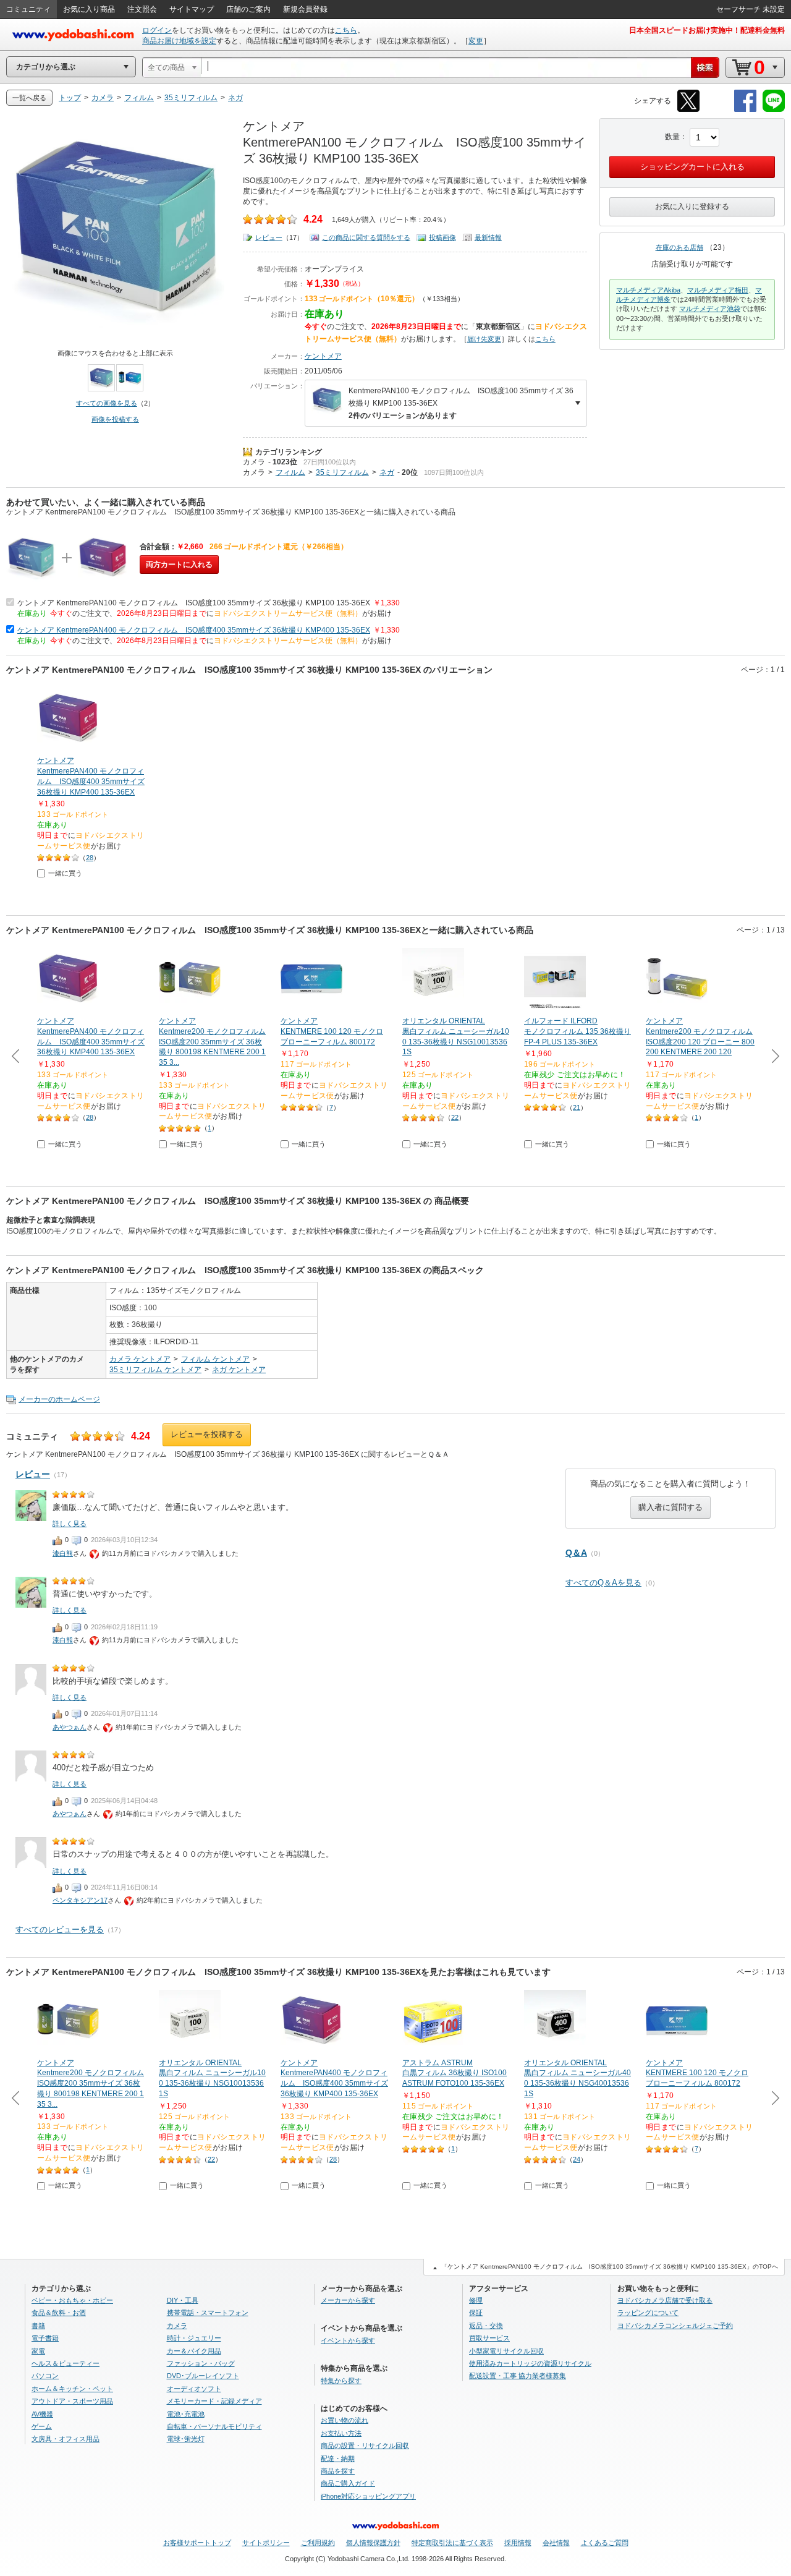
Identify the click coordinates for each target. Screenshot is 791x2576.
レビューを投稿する (207, 1434)
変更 (476, 41)
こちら (346, 30)
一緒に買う (65, 873)
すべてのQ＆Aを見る (603, 1583)
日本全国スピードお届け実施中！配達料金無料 (707, 30)
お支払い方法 (341, 2433)
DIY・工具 (183, 2300)
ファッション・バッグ (201, 2363)
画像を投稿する (115, 419)
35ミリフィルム (342, 472)
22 (455, 1117)
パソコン (45, 2376)
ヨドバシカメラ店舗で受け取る (665, 2300)
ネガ (387, 472)
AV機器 (42, 2414)
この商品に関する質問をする (366, 237)
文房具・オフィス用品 (66, 2439)
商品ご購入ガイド (348, 2483)
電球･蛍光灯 (186, 2439)
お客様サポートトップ (197, 2543)
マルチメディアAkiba (648, 290)
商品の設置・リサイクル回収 (365, 2446)
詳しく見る (70, 1524)
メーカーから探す (348, 2300)
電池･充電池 (186, 2414)
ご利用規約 (318, 2543)
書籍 (38, 2326)
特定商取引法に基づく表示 (452, 2543)
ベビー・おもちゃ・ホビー (72, 2300)
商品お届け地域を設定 (179, 41)
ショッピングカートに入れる (692, 167)
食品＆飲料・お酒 (59, 2313)
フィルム (290, 472)
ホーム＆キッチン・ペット (72, 2389)
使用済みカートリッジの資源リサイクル (530, 2363)
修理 (476, 2300)
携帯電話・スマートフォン (208, 2313)
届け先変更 (484, 339)
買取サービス (489, 2338)
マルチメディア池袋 (710, 309)
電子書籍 (45, 2338)
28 (90, 858)
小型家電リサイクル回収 (506, 2351)
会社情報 (556, 2543)
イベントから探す (348, 2340)
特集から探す (341, 2381)
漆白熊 (63, 1553)
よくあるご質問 (605, 2543)
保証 (476, 2313)
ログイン (157, 30)
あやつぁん (70, 1727)
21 (577, 1107)
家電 (38, 2351)
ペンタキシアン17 (80, 1900)
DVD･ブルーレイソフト (203, 2376)
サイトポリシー (266, 2543)
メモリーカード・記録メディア (214, 2401)
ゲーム (42, 2426)
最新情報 (488, 237)
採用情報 (518, 2543)
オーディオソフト (194, 2389)
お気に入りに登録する (692, 207)
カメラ (254, 462)
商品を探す (338, 2471)
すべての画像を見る (107, 403)
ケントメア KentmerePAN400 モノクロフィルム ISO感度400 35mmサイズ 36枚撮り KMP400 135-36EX (194, 630)
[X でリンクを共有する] (688, 110)
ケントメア (323, 356)
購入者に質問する (670, 1507)
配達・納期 (338, 2459)
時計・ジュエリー (194, 2338)
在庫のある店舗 (679, 247)
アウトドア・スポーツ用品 (72, 2401)
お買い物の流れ (345, 2420)
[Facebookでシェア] (745, 110)
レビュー (269, 237)
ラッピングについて (648, 2313)
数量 (672, 137)
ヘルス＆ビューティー (66, 2363)
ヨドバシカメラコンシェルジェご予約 (675, 2326)
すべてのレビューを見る (60, 1930)
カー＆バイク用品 (194, 2351)
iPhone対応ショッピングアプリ (368, 2496)
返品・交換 (486, 2326)
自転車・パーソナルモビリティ (214, 2426)
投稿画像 (442, 237)
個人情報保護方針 (373, 2543)
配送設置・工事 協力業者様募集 (518, 2376)
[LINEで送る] (774, 110)
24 (577, 2159)
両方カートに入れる (179, 565)
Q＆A (576, 1553)
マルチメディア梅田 (718, 290)
